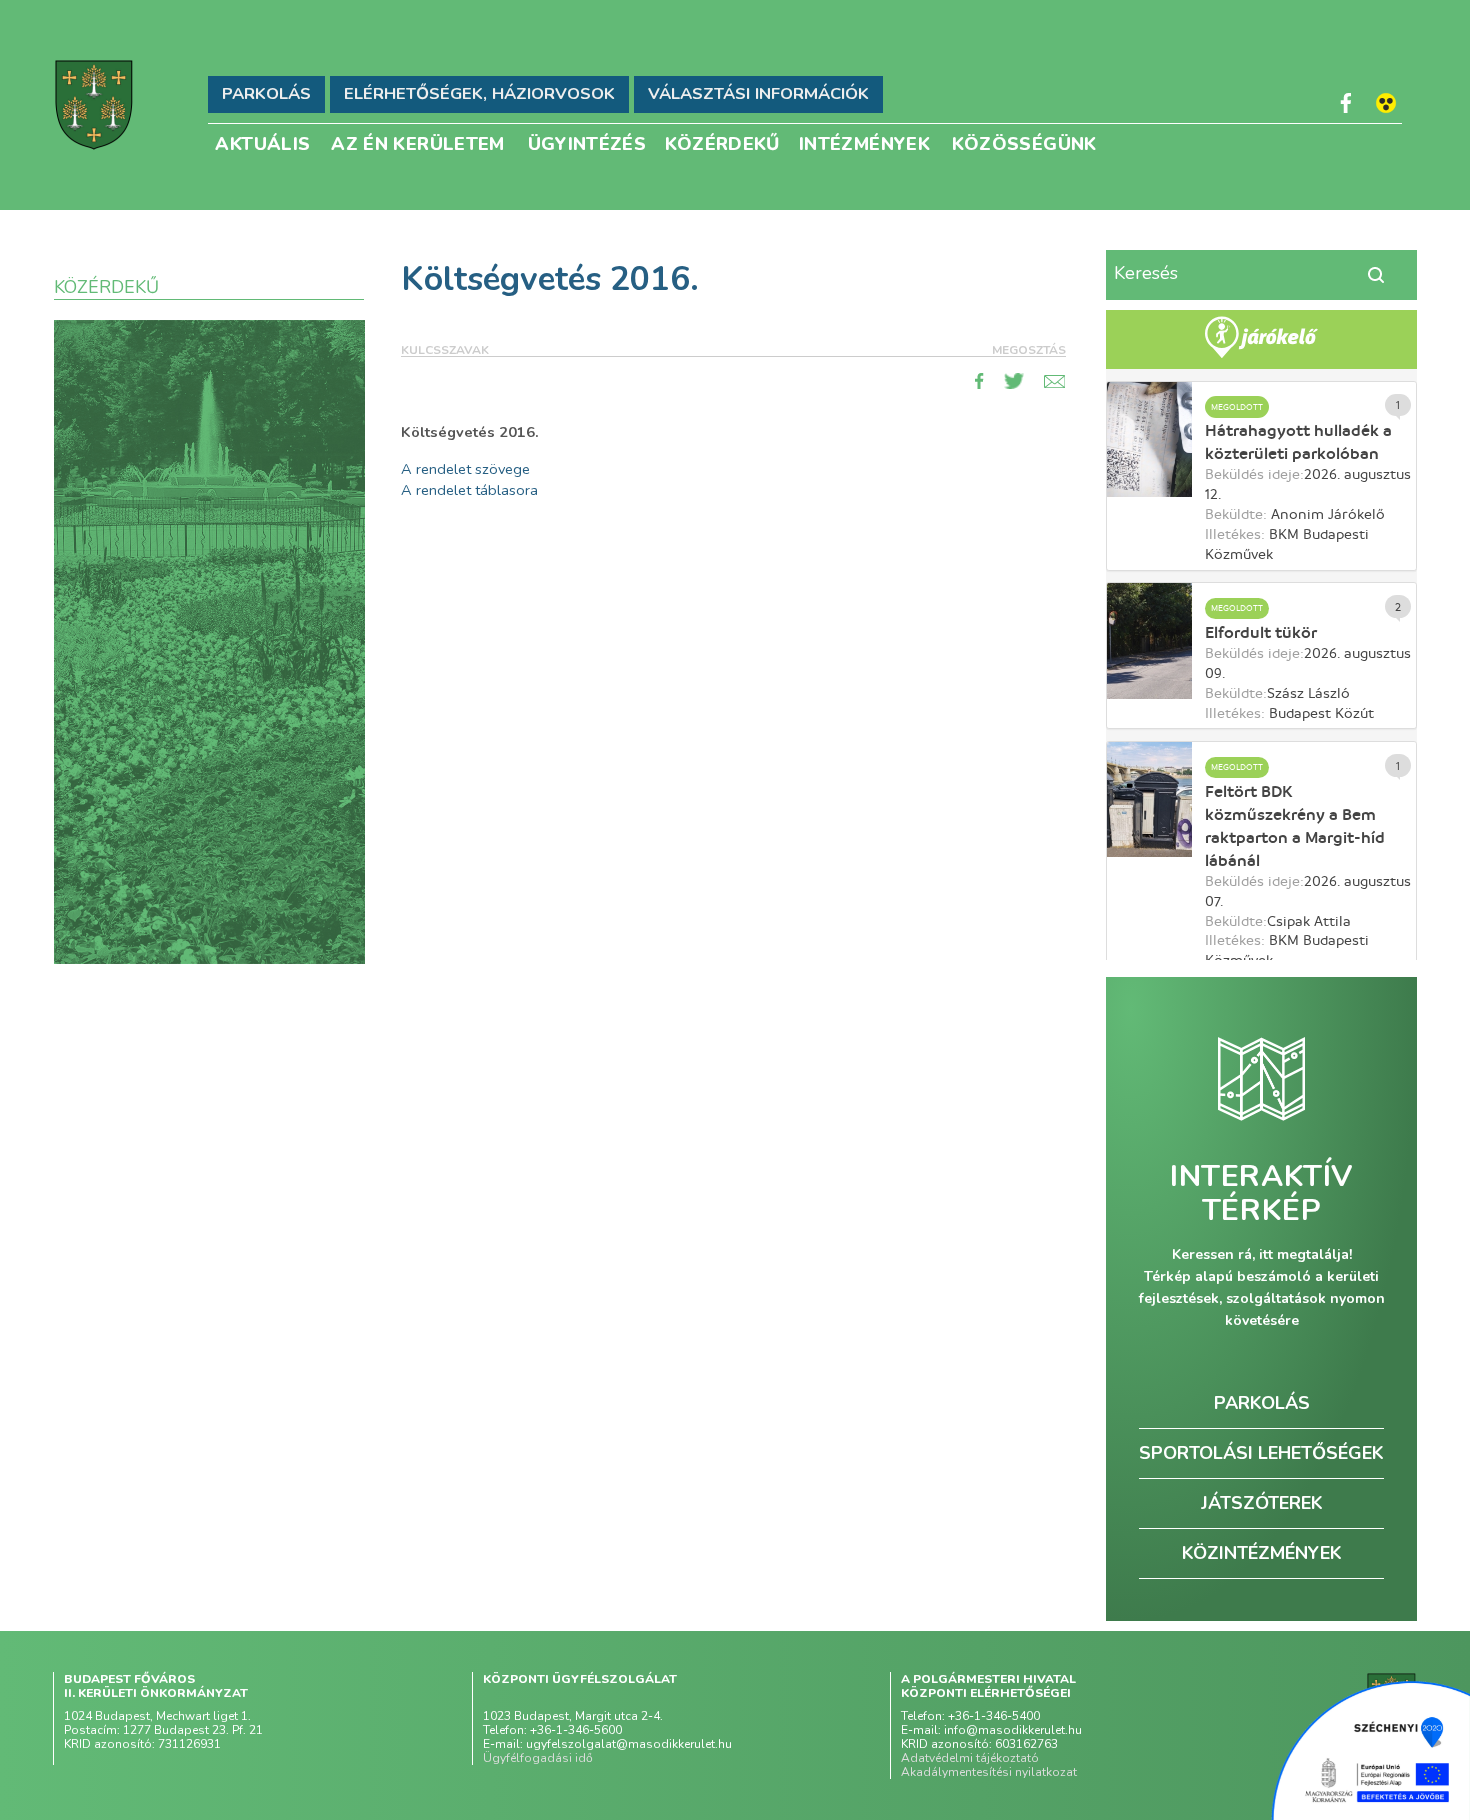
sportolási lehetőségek (1261, 1453)
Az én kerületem (417, 142)
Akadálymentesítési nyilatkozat (989, 1772)
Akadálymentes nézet (1386, 103)
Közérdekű (722, 142)
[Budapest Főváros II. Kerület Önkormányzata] (94, 105)
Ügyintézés (587, 142)
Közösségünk (1024, 142)
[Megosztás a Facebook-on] (979, 381)
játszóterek (1262, 1503)
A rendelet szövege (465, 469)
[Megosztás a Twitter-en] (1014, 381)
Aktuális (262, 142)
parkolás (1262, 1403)
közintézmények (1262, 1553)
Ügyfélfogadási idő (538, 1758)
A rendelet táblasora (469, 490)
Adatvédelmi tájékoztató (970, 1758)
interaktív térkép (1261, 1194)
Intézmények (864, 142)
